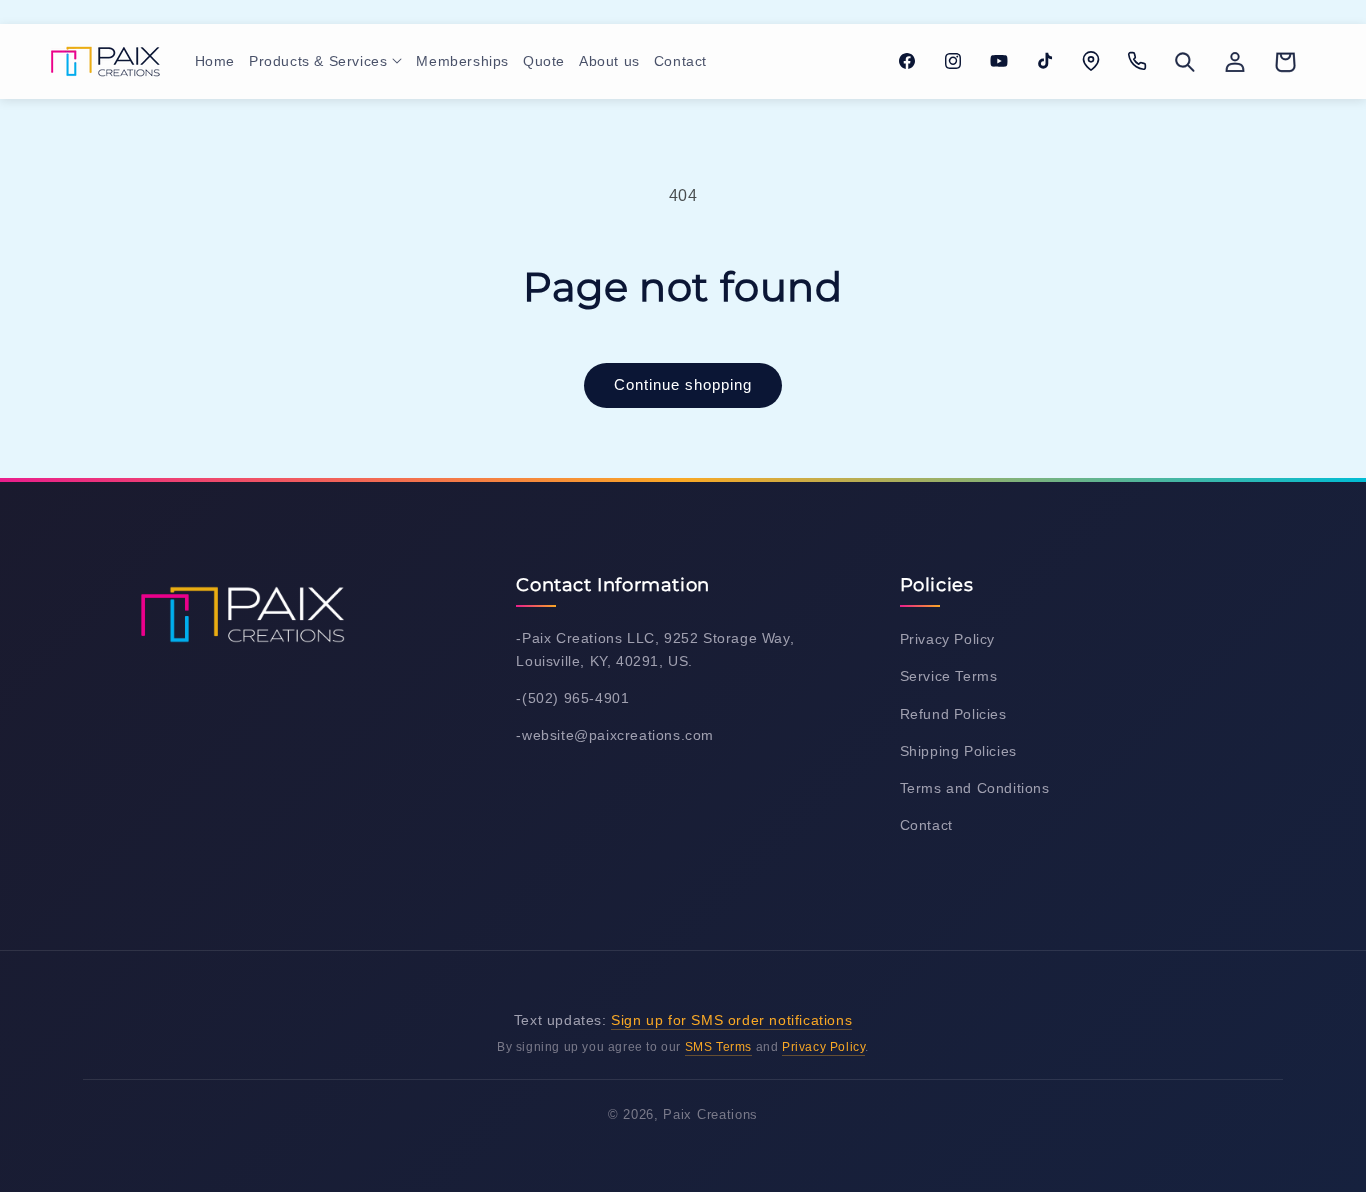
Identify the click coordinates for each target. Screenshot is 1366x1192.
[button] (325, 61)
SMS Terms (718, 1047)
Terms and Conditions (975, 788)
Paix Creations (710, 1114)
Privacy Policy (947, 639)
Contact (926, 825)
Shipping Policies (958, 751)
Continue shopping (683, 384)
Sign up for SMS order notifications (731, 1020)
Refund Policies (953, 714)
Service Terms (949, 676)
